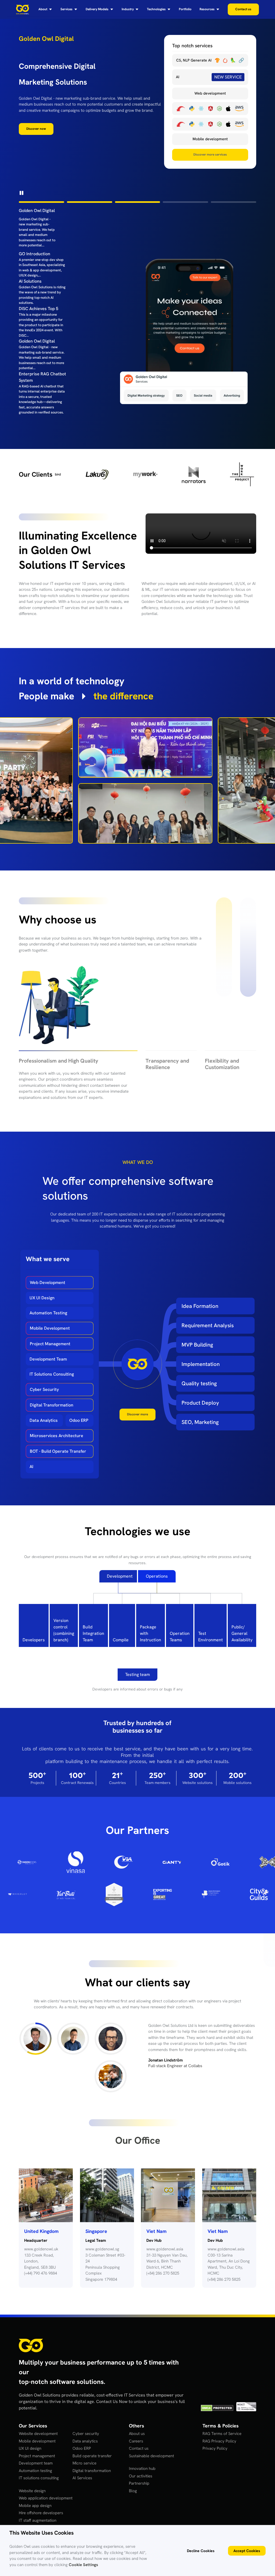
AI (31, 1473)
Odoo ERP (79, 1427)
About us (137, 2440)
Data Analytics (44, 1427)
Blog (133, 2497)
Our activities (141, 2483)
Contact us (139, 2455)
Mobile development (37, 2448)
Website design (32, 2497)
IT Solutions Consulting (52, 1381)
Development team (36, 2470)
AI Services (82, 2484)
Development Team (48, 1366)
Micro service (84, 2470)
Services (66, 9)
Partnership (139, 2490)
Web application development (46, 2505)
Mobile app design (35, 2512)
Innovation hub (142, 2475)
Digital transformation (92, 2477)
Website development (38, 2440)
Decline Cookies (201, 2551)
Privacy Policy (215, 2455)
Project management (37, 2462)
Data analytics (85, 2448)
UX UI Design (42, 1304)
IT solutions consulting (39, 2484)
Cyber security (86, 2440)
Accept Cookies (247, 2551)
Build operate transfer (92, 2462)
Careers (136, 2448)
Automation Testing (48, 1319)
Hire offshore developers (41, 2519)
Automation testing (35, 2477)
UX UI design (30, 2455)
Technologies (156, 9)
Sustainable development (151, 2462)
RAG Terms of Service (222, 2440)
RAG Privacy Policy (219, 2448)
